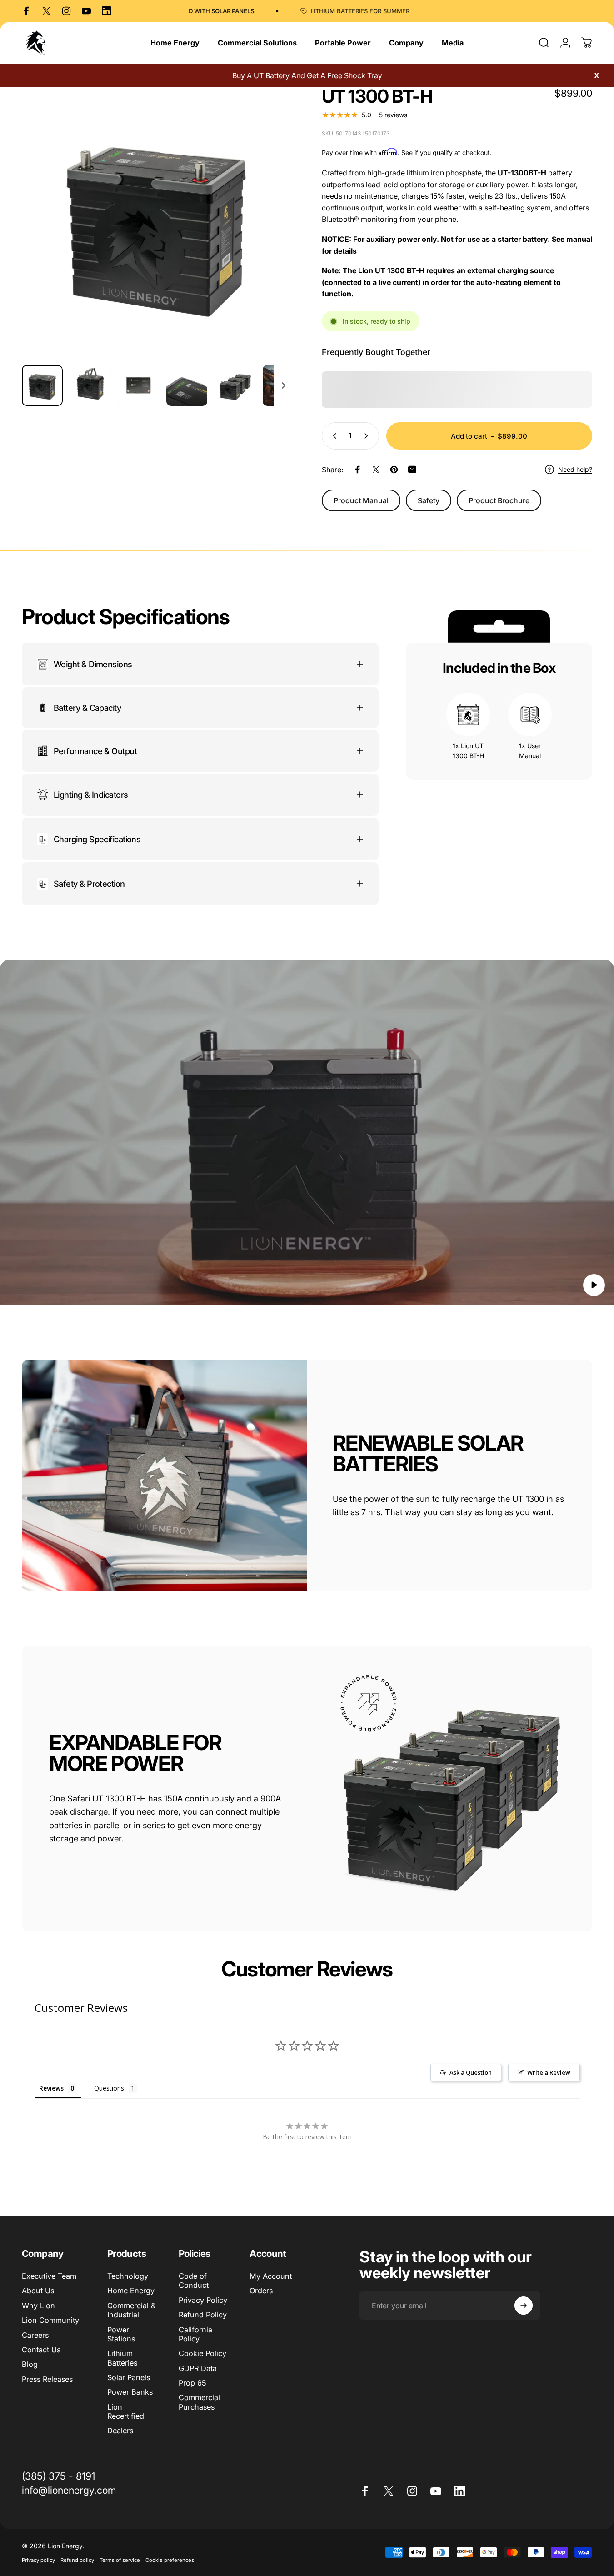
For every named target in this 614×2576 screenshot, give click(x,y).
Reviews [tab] (51, 2088)
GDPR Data (198, 2368)
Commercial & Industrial (131, 2310)
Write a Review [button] (549, 2072)
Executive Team (49, 2276)
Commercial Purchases (199, 2402)
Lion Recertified (126, 2411)
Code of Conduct (194, 2281)
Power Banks (130, 2392)
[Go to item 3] (139, 385)
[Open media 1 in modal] (157, 223)
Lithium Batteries (122, 2358)
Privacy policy (38, 2560)
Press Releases (47, 2379)
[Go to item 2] (90, 385)
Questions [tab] (109, 2088)
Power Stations (121, 2334)
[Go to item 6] (283, 385)
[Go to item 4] (187, 385)
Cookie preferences (170, 2560)
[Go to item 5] (235, 385)
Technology (128, 2276)
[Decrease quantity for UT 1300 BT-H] (333, 436)
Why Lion (38, 2306)
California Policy (195, 2334)
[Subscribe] (524, 2306)
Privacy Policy (203, 2300)
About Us (38, 2291)
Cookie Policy (202, 2353)
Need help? (575, 469)
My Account (271, 2276)
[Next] (269, 238)
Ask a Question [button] (471, 2072)
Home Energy (131, 2291)
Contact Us (41, 2350)
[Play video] (307, 1137)
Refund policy (77, 2560)
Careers (35, 2335)
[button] (594, 1285)
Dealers (120, 2431)
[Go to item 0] (42, 385)
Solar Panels (129, 2377)
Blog (30, 2364)
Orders (261, 2291)
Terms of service (120, 2560)
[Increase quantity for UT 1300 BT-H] (368, 436)
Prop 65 (192, 2383)
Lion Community (50, 2320)
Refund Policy (203, 2315)
